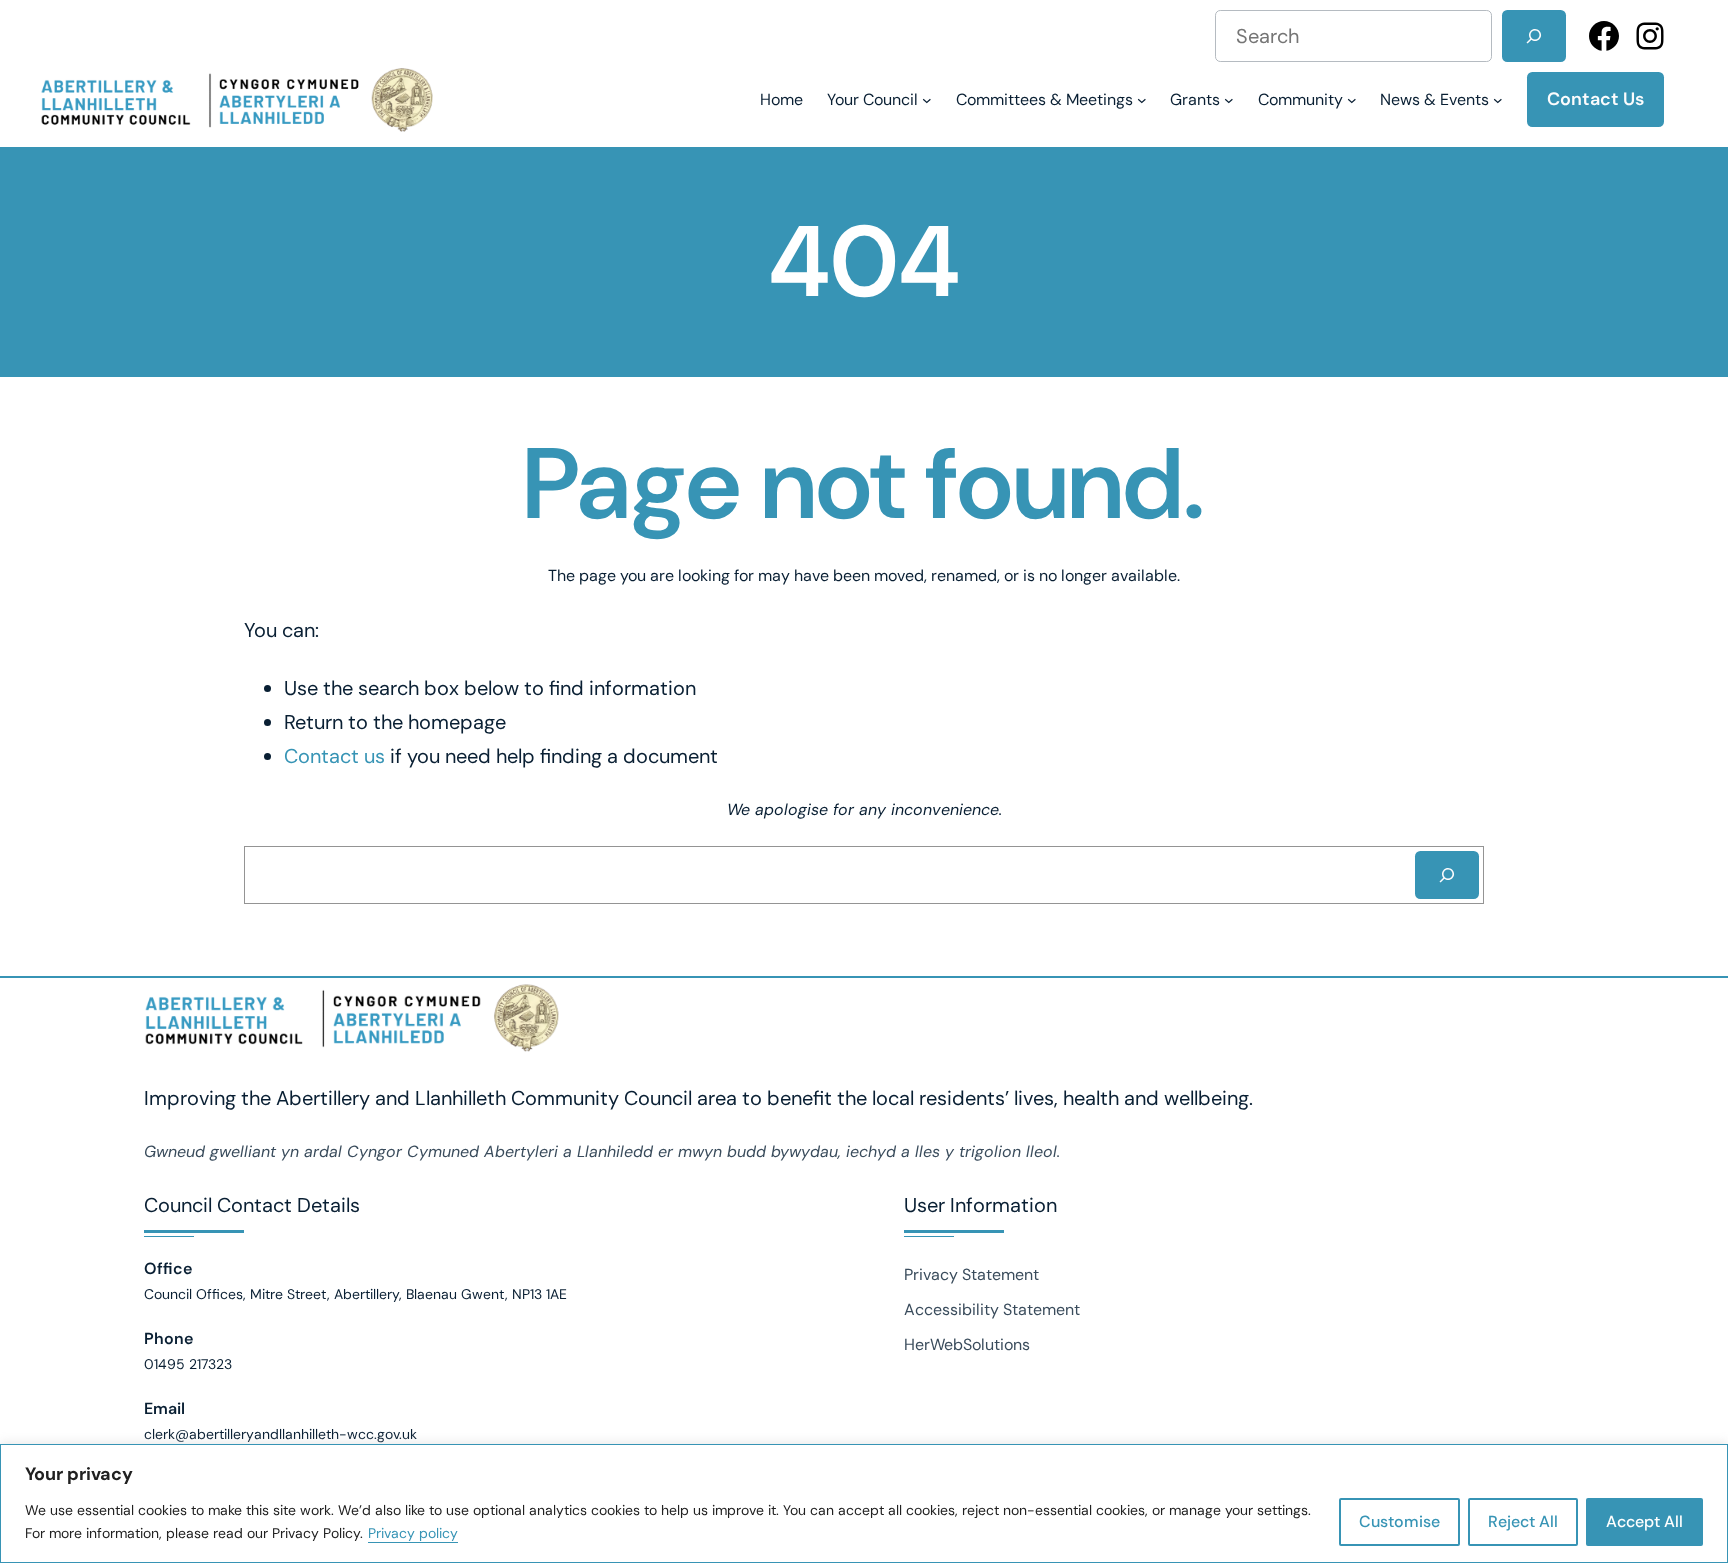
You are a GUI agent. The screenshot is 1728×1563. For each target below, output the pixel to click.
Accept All (1644, 1521)
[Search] (1534, 36)
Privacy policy (413, 1533)
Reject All (1523, 1521)
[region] (864, 1503)
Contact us (334, 756)
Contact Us (1595, 99)
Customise (1399, 1521)
